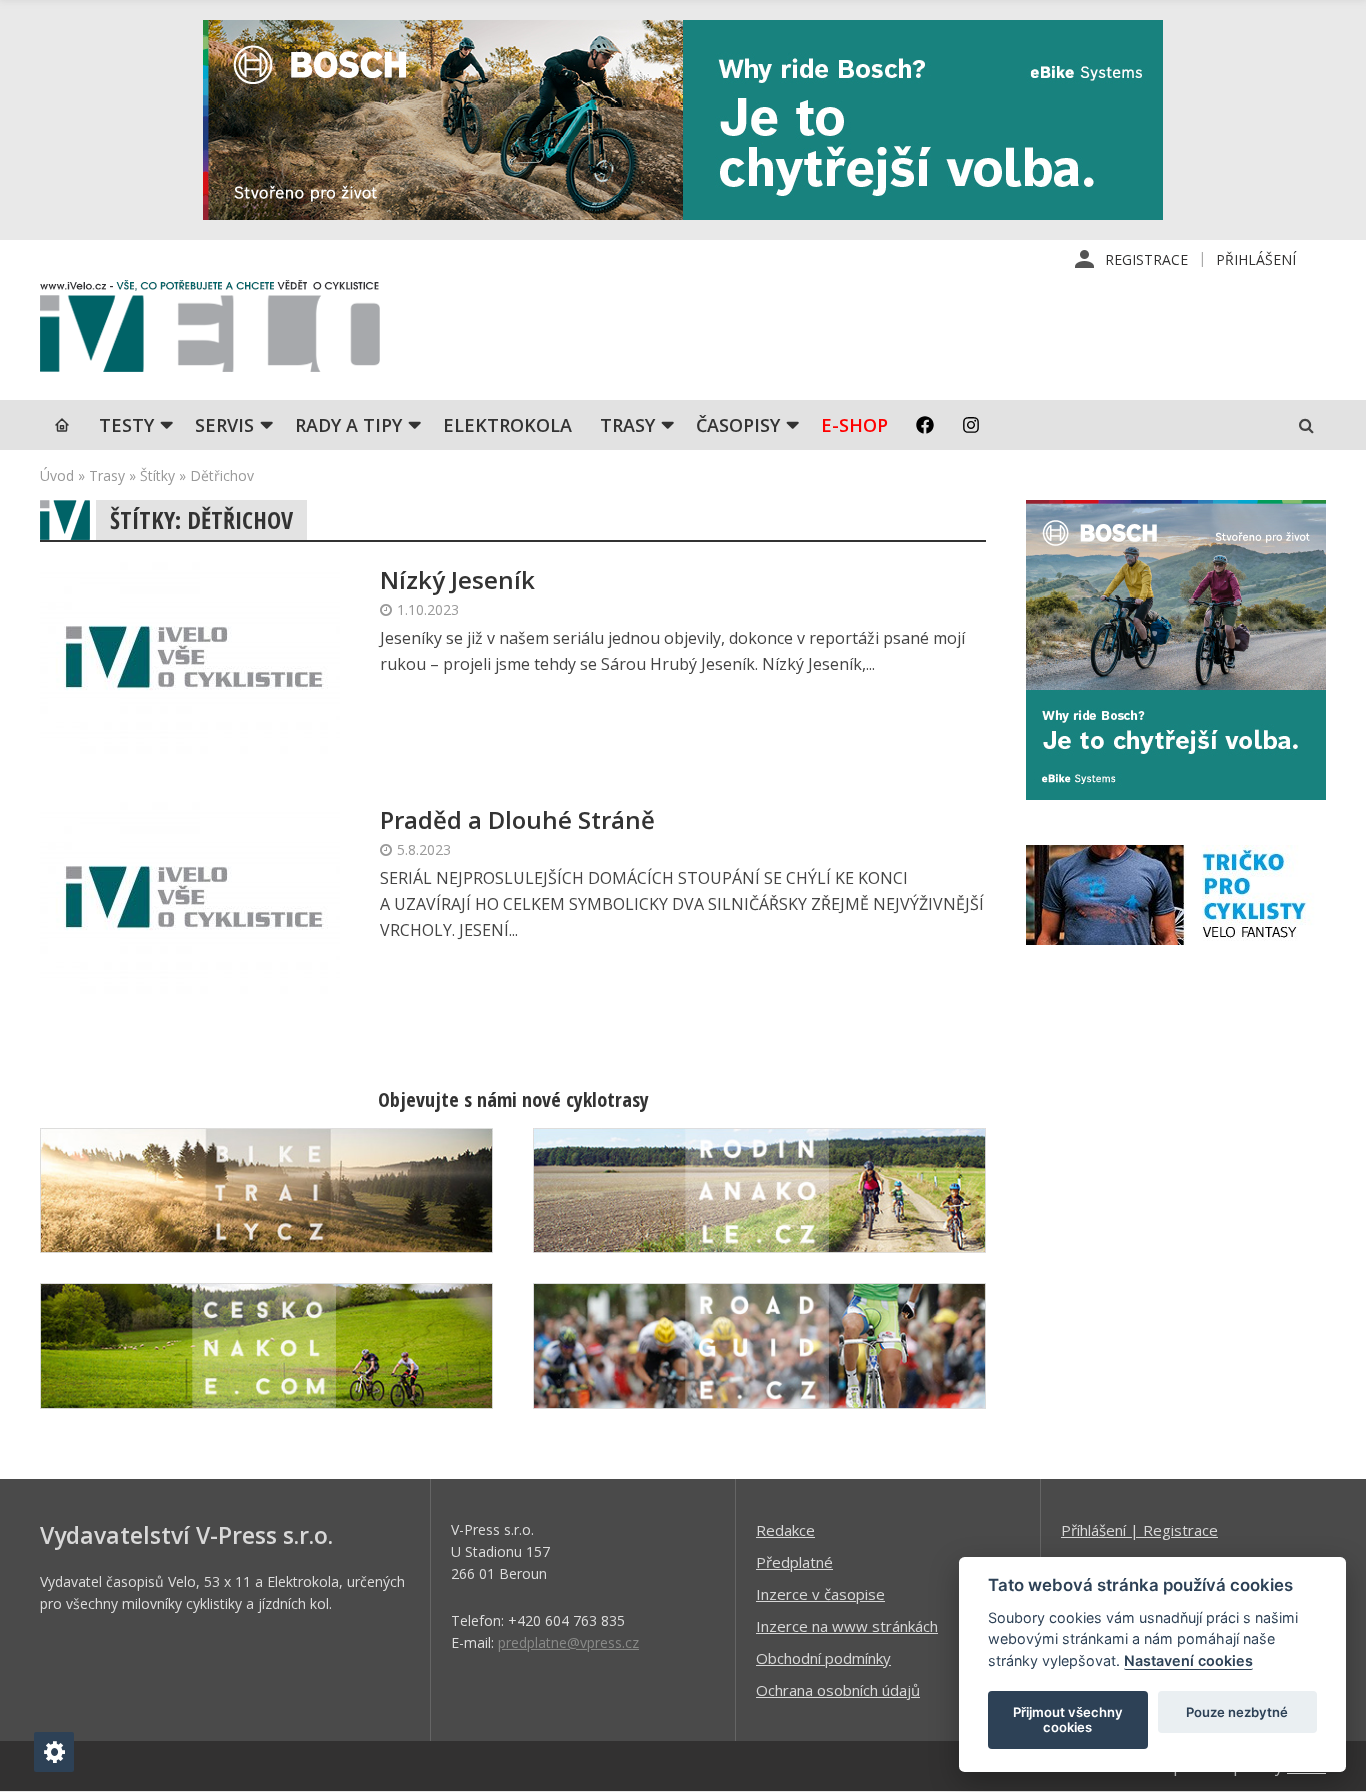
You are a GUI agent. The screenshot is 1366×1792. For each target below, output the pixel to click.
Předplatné (794, 1562)
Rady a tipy (348, 425)
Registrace (1146, 259)
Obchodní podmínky (823, 1658)
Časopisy (738, 425)
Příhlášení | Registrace (1139, 1530)
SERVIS (224, 425)
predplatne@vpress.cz (568, 1642)
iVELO (210, 331)
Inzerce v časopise (820, 1594)
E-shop (854, 425)
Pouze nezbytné (1237, 1712)
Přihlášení (1256, 259)
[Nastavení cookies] (54, 1752)
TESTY (126, 425)
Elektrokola (507, 425)
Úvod (57, 475)
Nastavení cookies (1188, 1660)
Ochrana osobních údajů (838, 1690)
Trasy (627, 425)
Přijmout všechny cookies (1068, 1720)
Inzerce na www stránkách (847, 1626)
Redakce (785, 1530)
